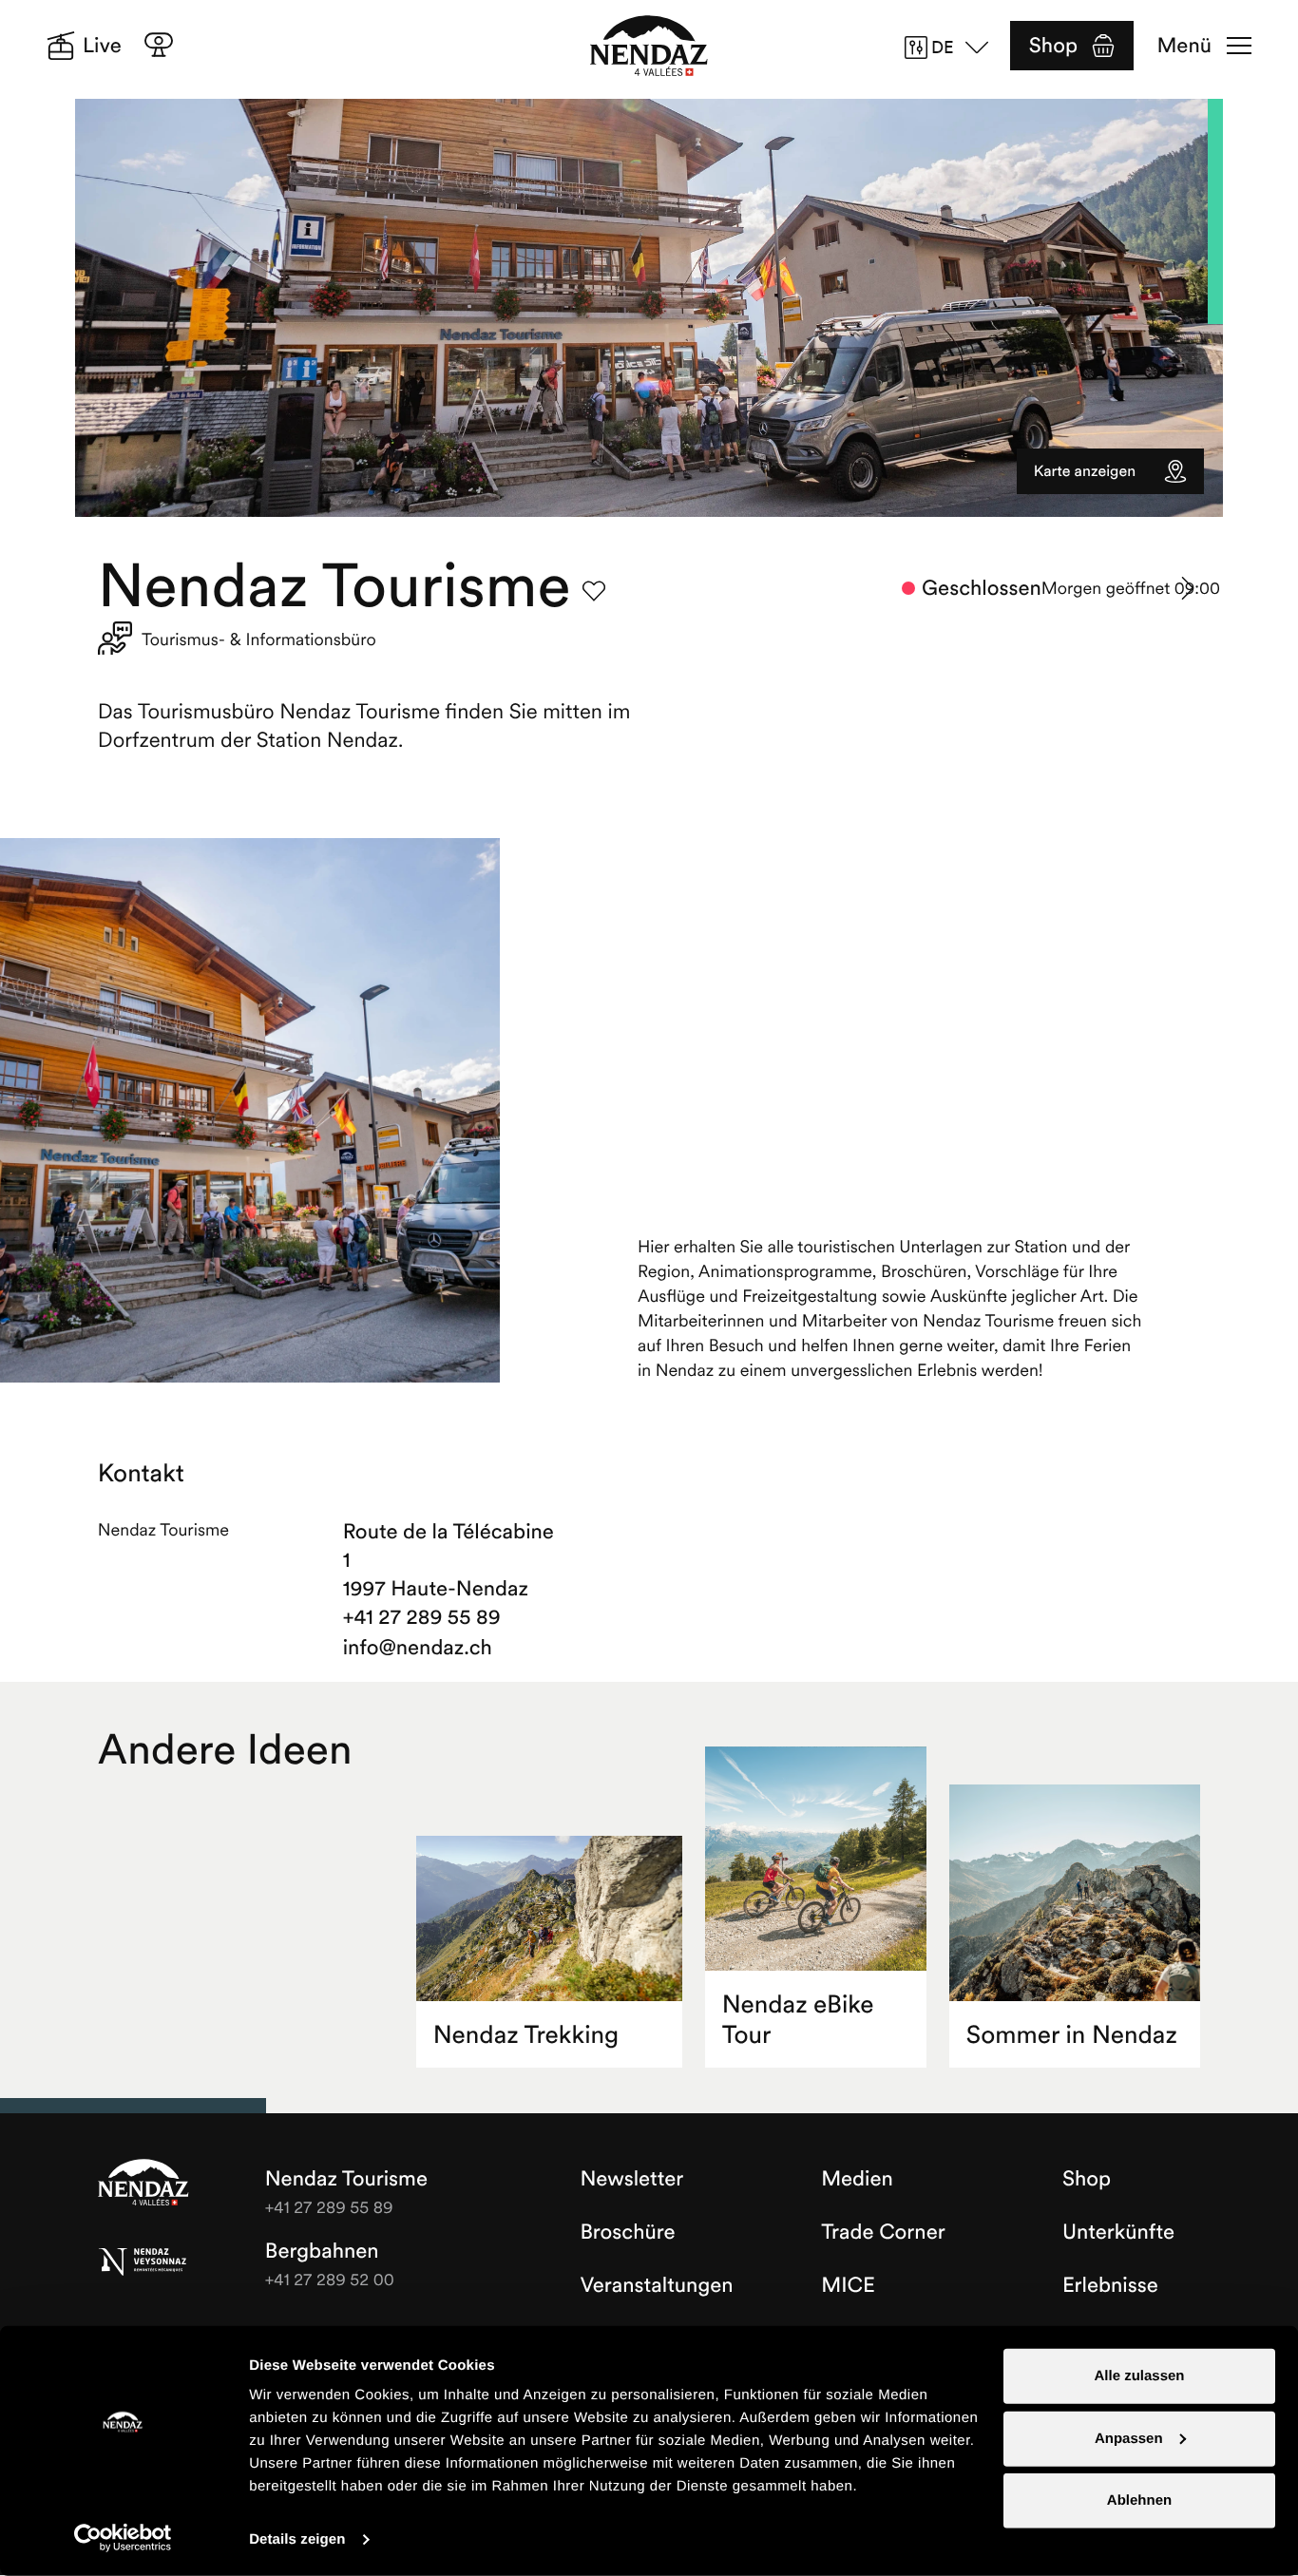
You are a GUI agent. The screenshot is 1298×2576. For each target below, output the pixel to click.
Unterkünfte (1118, 2232)
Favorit (594, 591)
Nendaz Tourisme (143, 2184)
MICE (848, 2285)
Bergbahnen (322, 2251)
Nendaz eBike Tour (798, 2020)
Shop (1053, 46)
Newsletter (631, 2179)
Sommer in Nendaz (1072, 2035)
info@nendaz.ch (418, 1648)
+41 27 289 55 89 (422, 1617)
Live (102, 46)
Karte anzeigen (1085, 471)
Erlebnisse (1110, 2285)
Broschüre (627, 2232)
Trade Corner (883, 2232)
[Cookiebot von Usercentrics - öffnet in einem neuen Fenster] (123, 2538)
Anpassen (1129, 2438)
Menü (1184, 46)
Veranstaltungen (656, 2285)
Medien (857, 2179)
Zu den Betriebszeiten (1189, 588)
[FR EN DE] (953, 48)
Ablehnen (1139, 2500)
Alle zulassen (1139, 2376)
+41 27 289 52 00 (330, 2279)
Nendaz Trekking (526, 2035)
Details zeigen (297, 2539)
